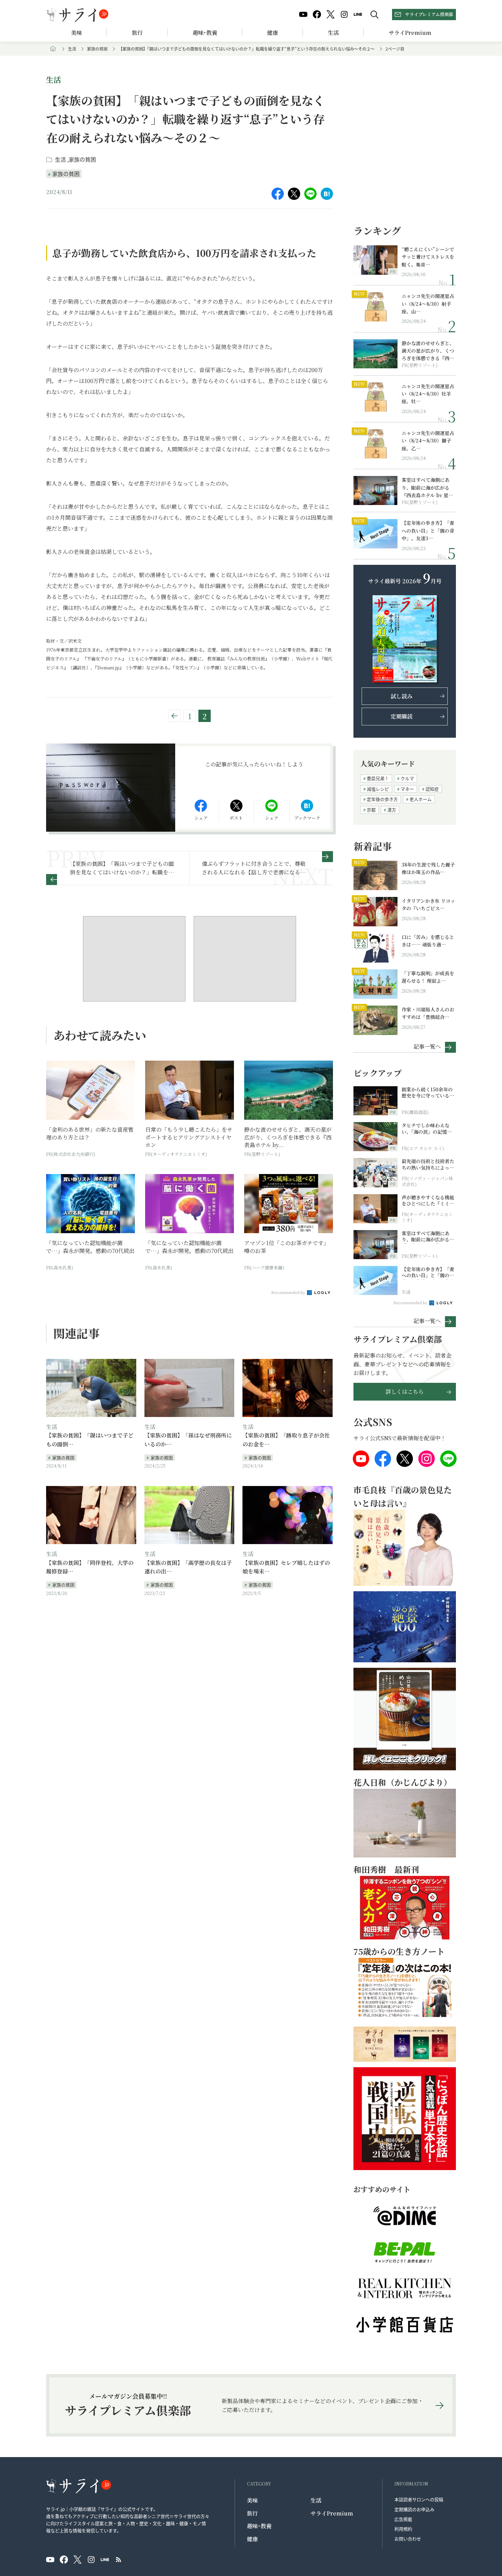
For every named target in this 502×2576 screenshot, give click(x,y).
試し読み (402, 696)
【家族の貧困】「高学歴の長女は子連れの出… (188, 1567)
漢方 (392, 810)
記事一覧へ (427, 1046)
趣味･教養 (205, 33)
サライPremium (332, 2513)
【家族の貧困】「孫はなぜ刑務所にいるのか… (188, 1440)
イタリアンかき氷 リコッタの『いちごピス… (428, 904)
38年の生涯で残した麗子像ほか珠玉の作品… (428, 868)
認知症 (432, 789)
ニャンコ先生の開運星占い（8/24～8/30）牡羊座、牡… (428, 394)
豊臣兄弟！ (378, 778)
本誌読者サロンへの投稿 (419, 2499)
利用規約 (403, 2529)
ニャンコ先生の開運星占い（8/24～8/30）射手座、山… (428, 304)
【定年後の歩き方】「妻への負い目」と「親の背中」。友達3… (428, 530)
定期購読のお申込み (414, 2509)
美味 (76, 33)
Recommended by (289, 1292)
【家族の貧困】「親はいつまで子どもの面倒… (90, 1440)
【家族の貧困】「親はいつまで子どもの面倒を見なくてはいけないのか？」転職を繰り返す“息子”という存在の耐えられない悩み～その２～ (247, 49)
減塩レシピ (378, 789)
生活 (333, 33)
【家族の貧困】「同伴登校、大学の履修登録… (90, 1567)
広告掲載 (403, 2519)
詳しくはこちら (405, 1392)
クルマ (407, 778)
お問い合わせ (408, 2539)
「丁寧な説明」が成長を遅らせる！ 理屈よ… (428, 977)
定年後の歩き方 (382, 799)
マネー (407, 789)
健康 (273, 33)
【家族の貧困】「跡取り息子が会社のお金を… (286, 1440)
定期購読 (402, 716)
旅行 (137, 33)
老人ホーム (421, 799)
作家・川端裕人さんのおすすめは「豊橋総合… (428, 1013)
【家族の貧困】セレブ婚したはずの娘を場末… (286, 1567)
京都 (371, 810)
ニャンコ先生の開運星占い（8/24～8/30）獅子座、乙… (428, 441)
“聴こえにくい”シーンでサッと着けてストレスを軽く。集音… (428, 257)
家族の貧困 (97, 49)
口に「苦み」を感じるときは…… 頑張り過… (428, 941)
